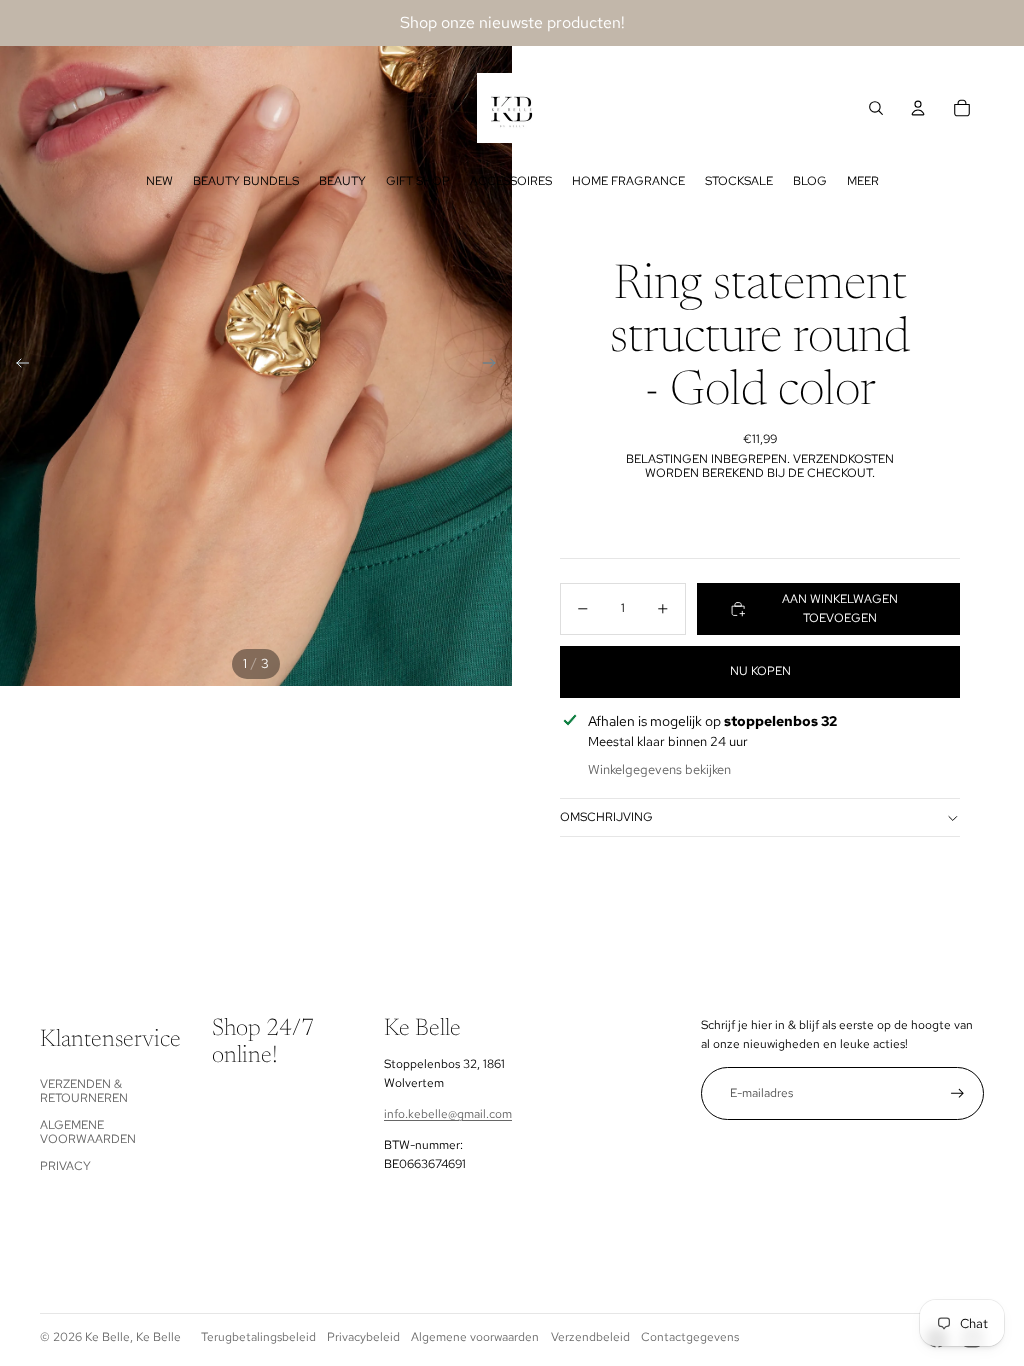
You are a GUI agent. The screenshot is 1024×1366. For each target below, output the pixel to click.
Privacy (65, 1166)
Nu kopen (760, 671)
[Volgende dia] (495, 366)
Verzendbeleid (590, 1337)
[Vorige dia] (16, 366)
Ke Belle (107, 1337)
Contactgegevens (690, 1337)
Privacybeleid (363, 1337)
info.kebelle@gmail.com (448, 1114)
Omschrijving (606, 817)
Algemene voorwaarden (88, 1132)
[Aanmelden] (957, 1093)
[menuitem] (159, 181)
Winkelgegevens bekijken (659, 769)
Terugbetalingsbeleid (258, 1337)
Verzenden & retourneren (84, 1091)
